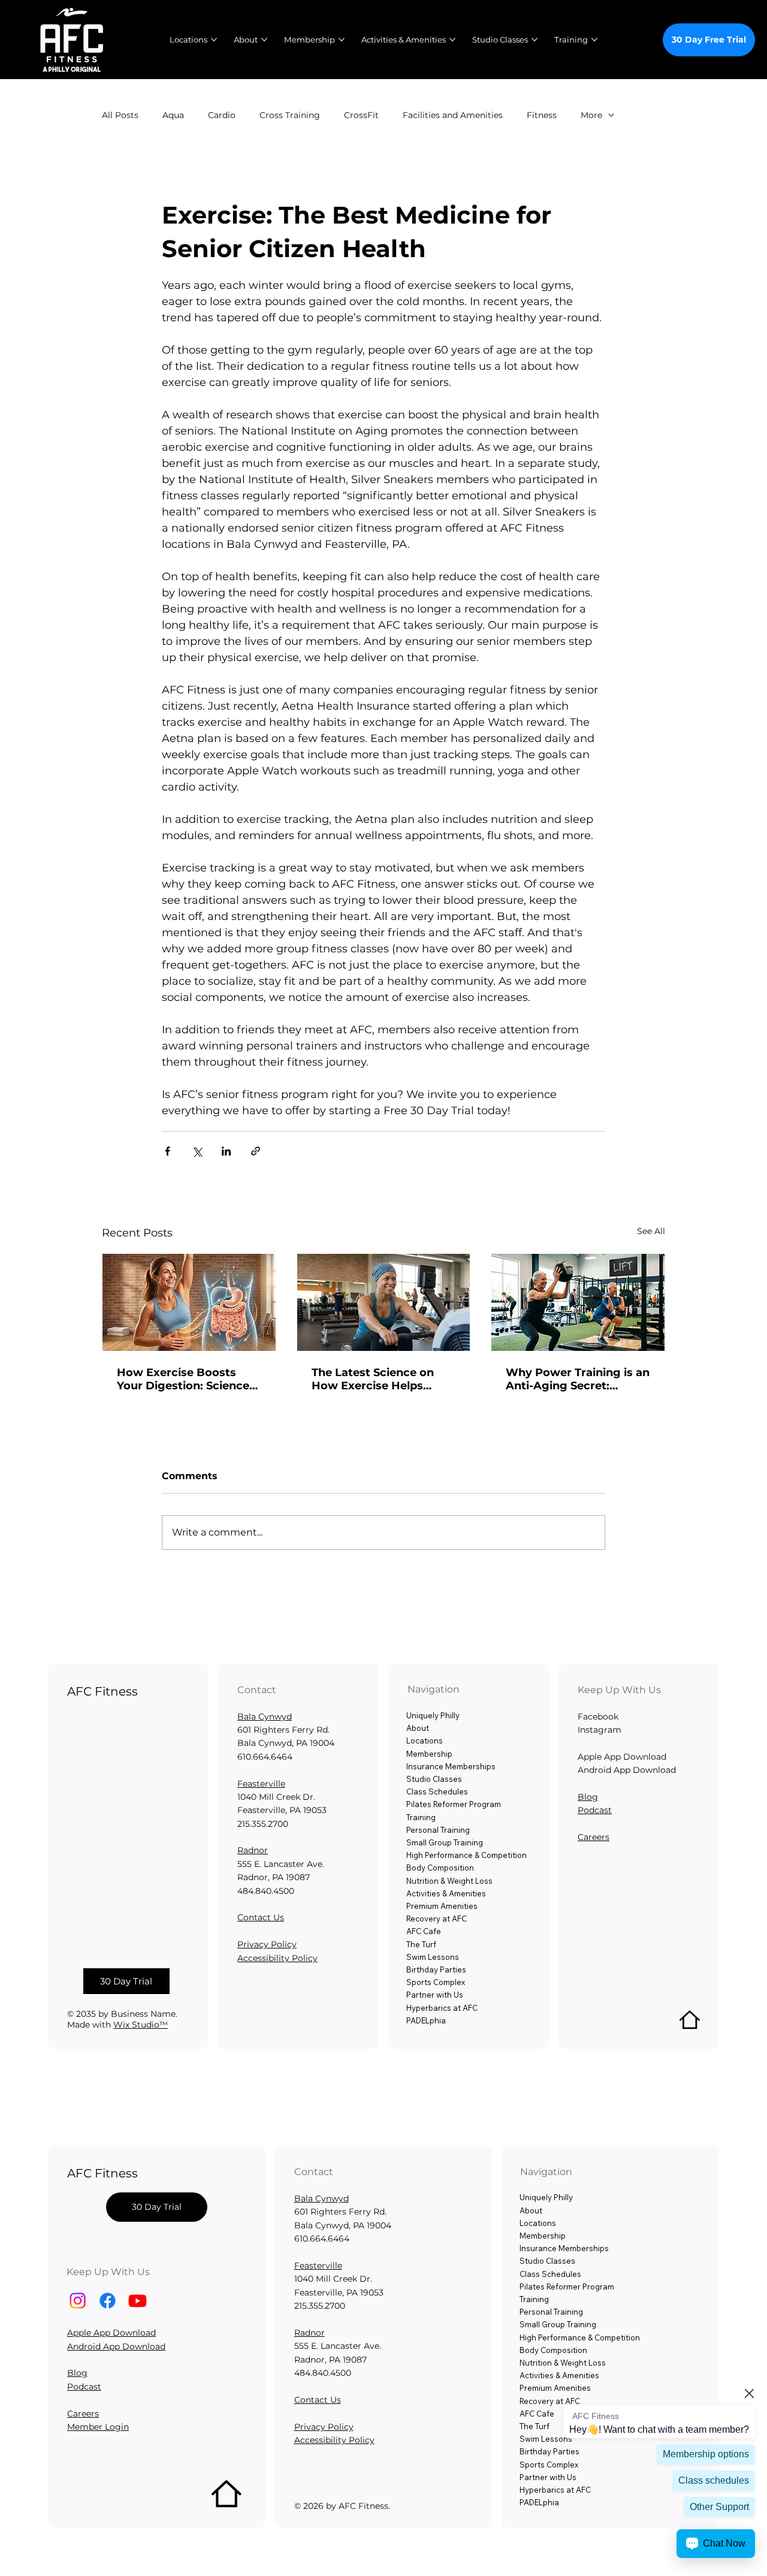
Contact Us (261, 1917)
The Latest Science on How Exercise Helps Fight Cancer (373, 1379)
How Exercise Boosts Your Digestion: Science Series (183, 1379)
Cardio (222, 115)
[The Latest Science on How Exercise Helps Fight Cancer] (384, 1302)
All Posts (120, 115)
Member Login (98, 2427)
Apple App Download (111, 2333)
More (591, 115)
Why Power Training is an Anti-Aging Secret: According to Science (578, 1379)
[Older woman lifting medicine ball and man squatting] (578, 1302)
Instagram (600, 1730)
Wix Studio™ (141, 2025)
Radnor (253, 1850)
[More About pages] (264, 40)
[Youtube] (138, 2301)
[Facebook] (108, 2301)
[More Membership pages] (342, 40)
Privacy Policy (267, 1944)
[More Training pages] (594, 40)
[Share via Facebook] (167, 1151)
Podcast (595, 1810)
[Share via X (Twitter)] (197, 1151)
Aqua (173, 115)
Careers (594, 1837)
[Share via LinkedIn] (226, 1151)
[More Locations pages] (214, 40)
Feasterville (261, 1784)
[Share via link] (256, 1151)
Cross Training (290, 115)
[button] (127, 1981)
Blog (588, 1797)
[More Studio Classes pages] (535, 40)
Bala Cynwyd (265, 1717)
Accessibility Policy (277, 1958)
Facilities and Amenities (453, 115)
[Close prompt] (749, 2393)
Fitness (542, 115)
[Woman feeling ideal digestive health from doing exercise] (189, 1302)
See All (651, 1231)
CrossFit (361, 115)
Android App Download (116, 2346)
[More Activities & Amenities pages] (452, 40)
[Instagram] (78, 2301)
